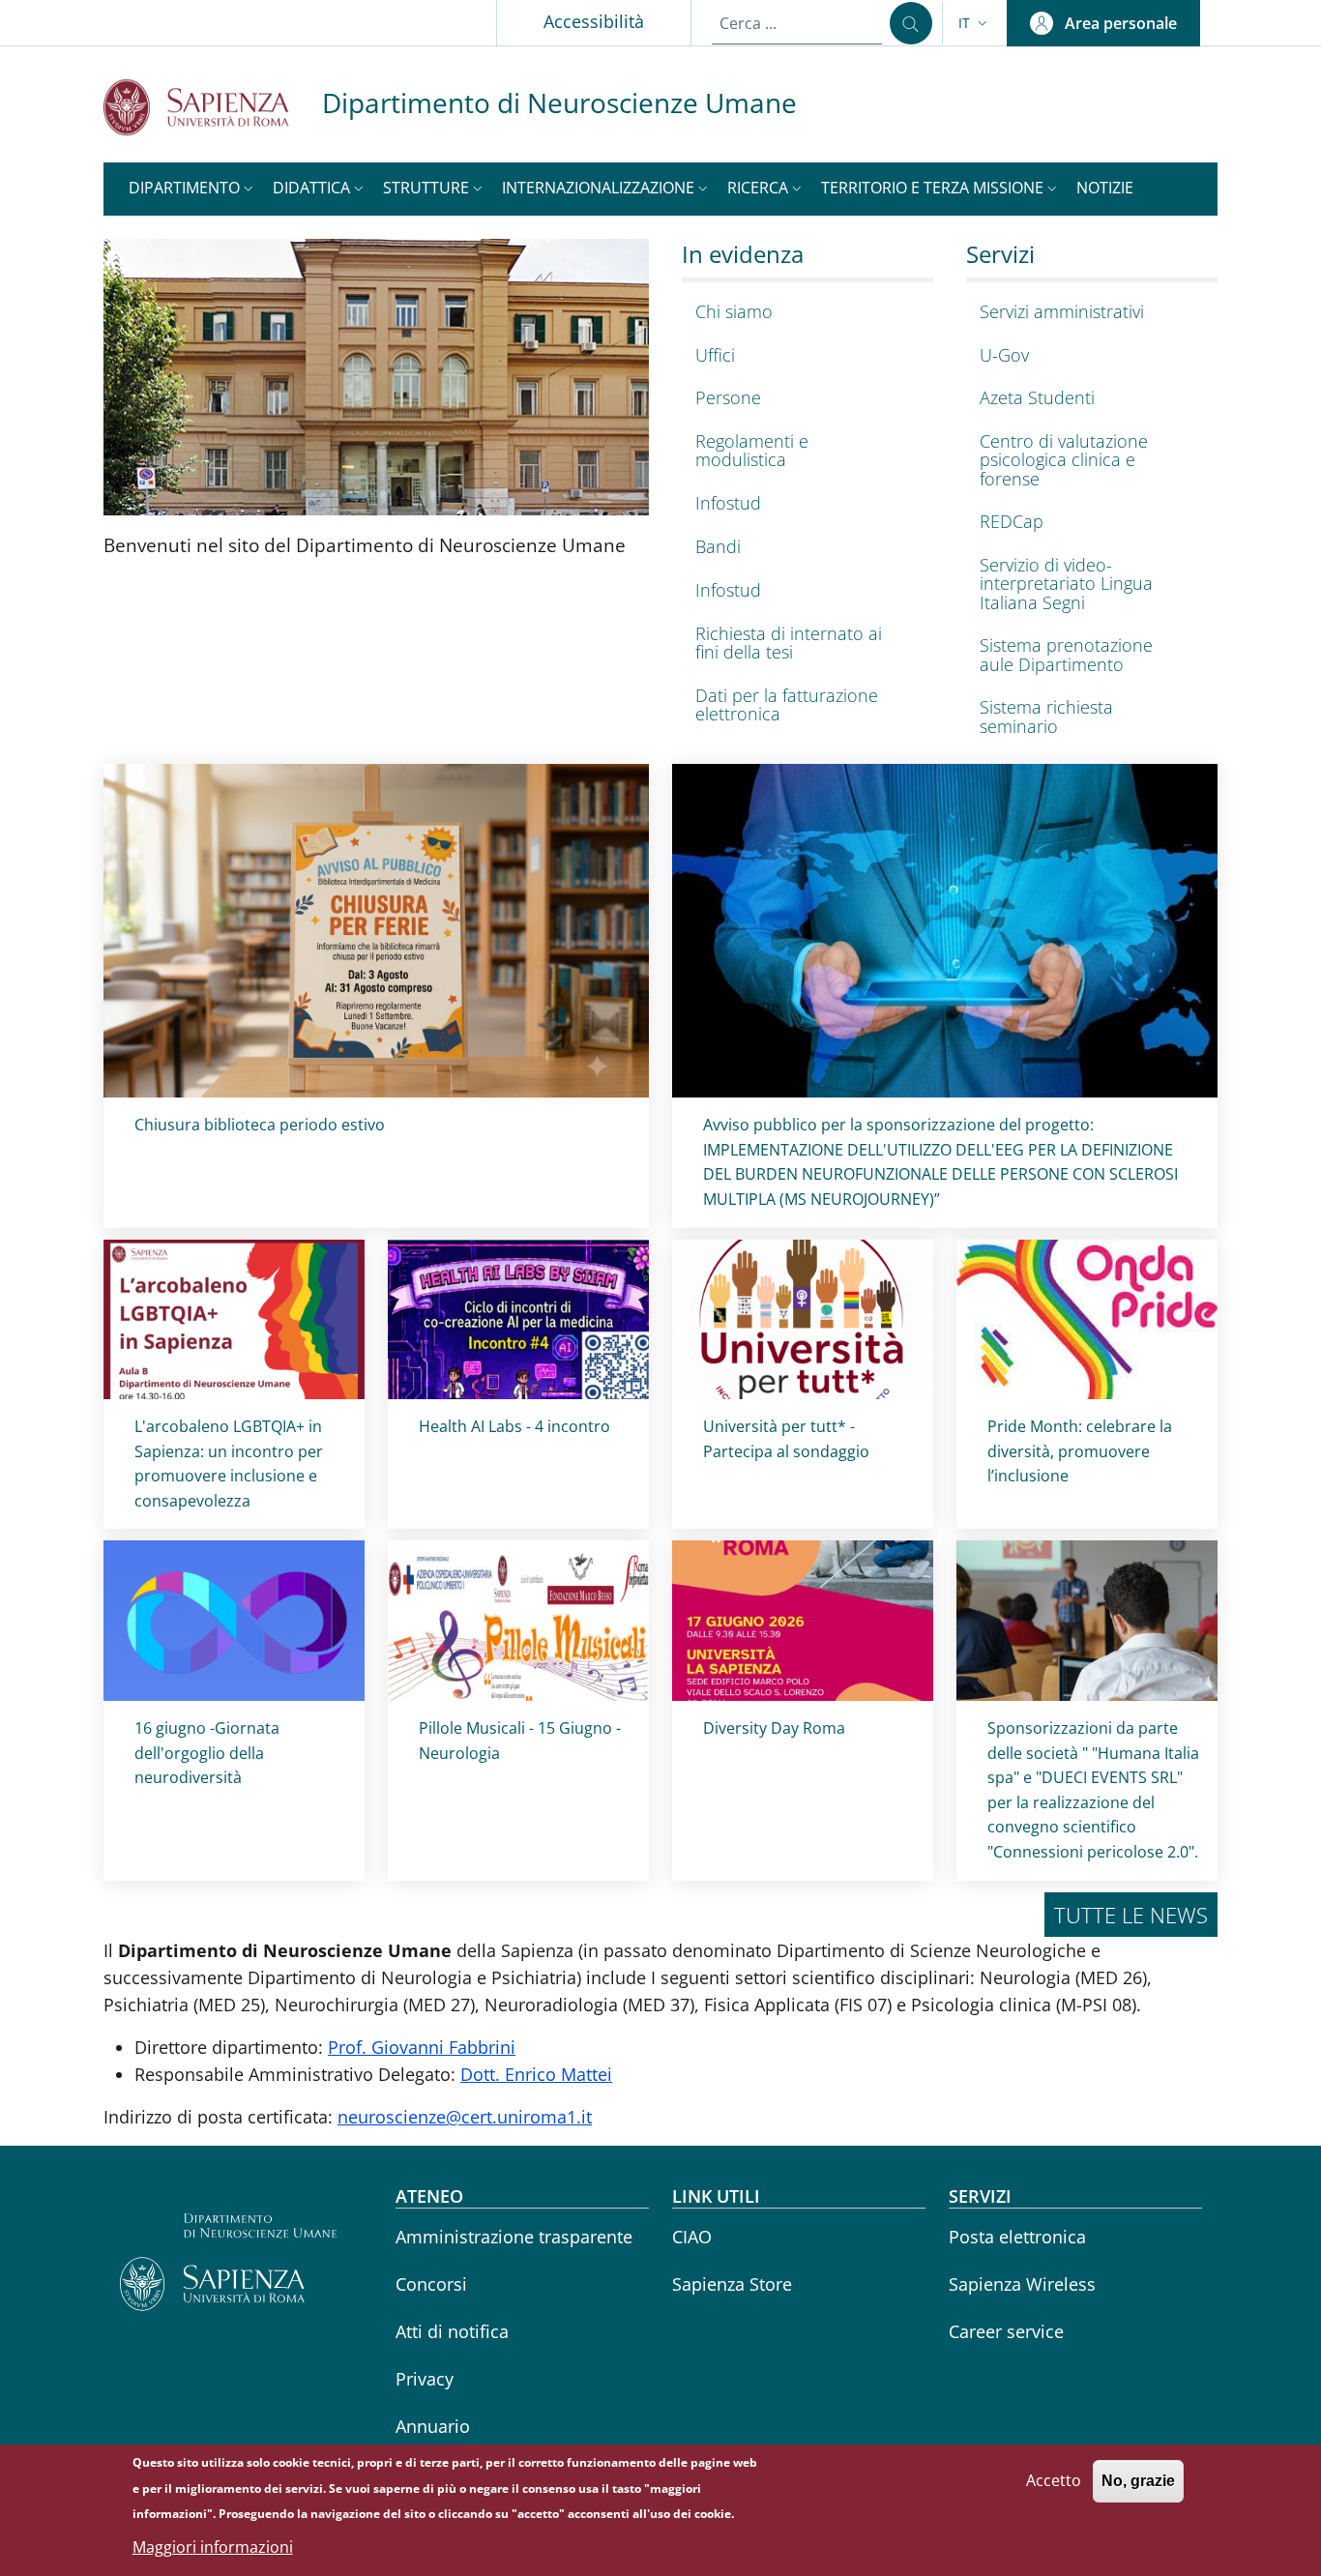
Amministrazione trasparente (514, 2237)
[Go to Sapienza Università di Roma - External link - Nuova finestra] (213, 107)
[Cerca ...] (911, 23)
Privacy (425, 2379)
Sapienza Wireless (1022, 2284)
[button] (975, 23)
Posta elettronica (1017, 2237)
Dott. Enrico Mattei (536, 2074)
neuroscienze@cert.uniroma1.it (465, 2117)
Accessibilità (594, 21)
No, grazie (1138, 2481)
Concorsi (431, 2284)
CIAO (692, 2237)
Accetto (1054, 2480)
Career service (1006, 2331)
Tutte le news (1131, 1915)
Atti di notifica (452, 2331)
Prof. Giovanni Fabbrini (422, 2047)
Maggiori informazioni (213, 2547)
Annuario (433, 2426)
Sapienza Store (732, 2284)
